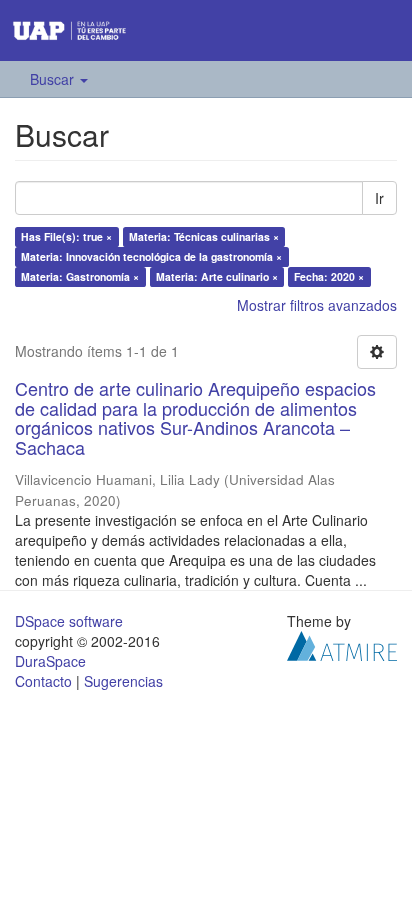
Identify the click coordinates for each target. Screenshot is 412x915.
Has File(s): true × (66, 236)
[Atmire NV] (342, 644)
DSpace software (69, 621)
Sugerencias (123, 681)
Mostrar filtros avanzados (317, 305)
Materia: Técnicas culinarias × (204, 236)
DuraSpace (50, 661)
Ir (379, 198)
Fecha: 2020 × (329, 276)
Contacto (43, 681)
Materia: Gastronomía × (80, 276)
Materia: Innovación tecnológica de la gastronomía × (151, 256)
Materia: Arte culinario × (217, 276)
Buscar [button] (54, 79)
